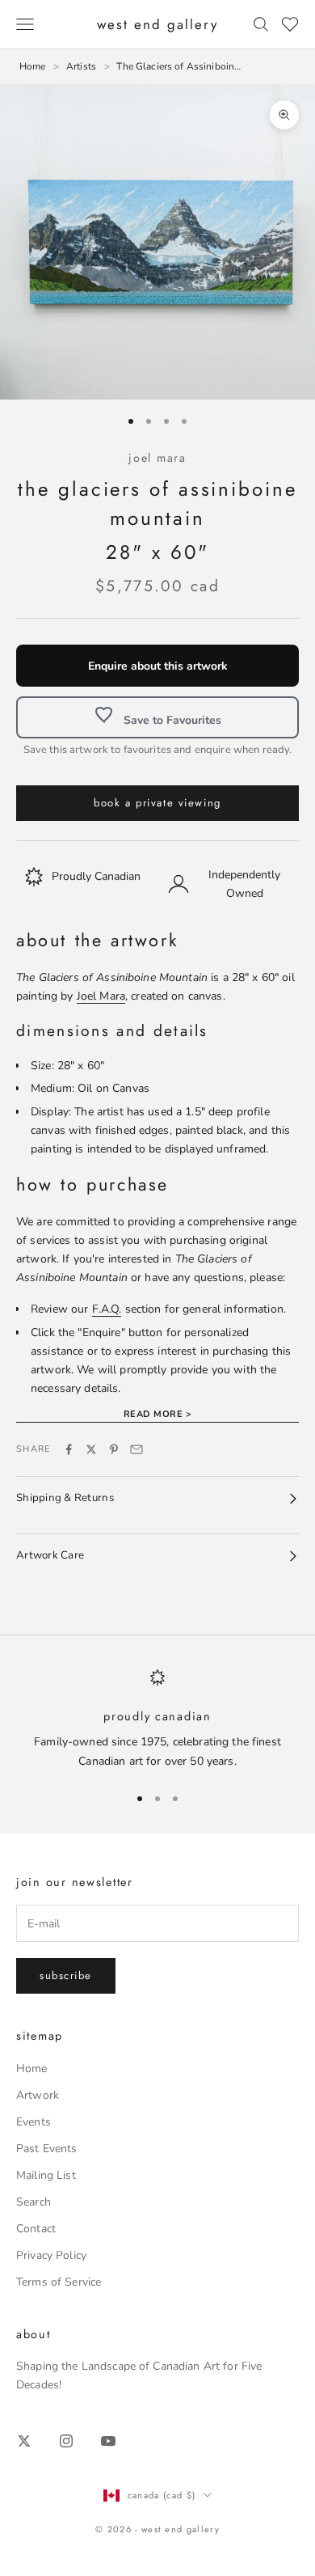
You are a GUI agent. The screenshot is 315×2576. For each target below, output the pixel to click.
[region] (157, 1719)
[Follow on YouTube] (108, 2441)
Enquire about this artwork (158, 666)
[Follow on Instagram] (66, 2441)
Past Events (47, 2149)
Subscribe (66, 1975)
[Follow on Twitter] (24, 2441)
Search (34, 2202)
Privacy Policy (51, 2255)
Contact (36, 2229)
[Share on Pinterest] (114, 1449)
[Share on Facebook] (69, 1449)
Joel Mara (157, 458)
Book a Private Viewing (157, 803)
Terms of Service (59, 2282)
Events (34, 2122)
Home (32, 2068)
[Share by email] (136, 1449)
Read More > (157, 1414)
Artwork (38, 2095)
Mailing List (46, 2175)
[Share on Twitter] (91, 1449)
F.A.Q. (107, 1309)
